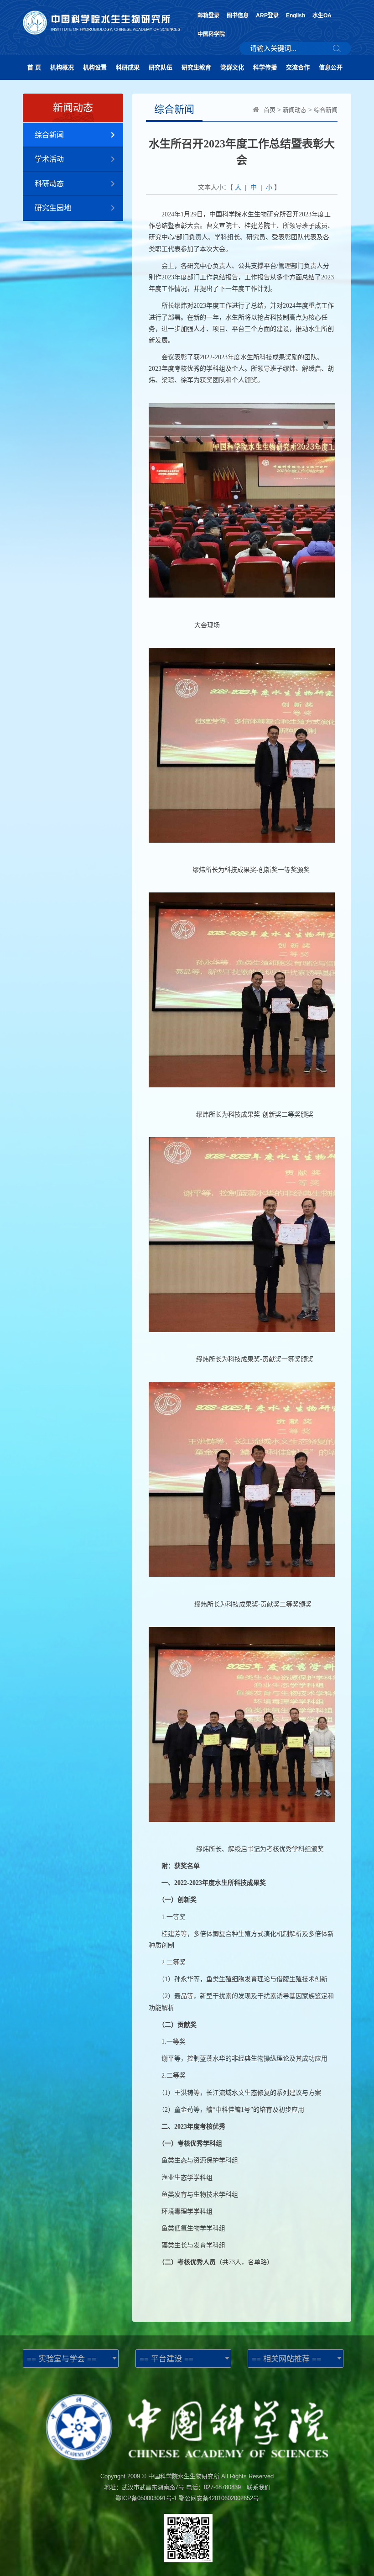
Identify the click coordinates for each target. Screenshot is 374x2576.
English (296, 16)
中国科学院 (211, 34)
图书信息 (238, 16)
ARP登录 (267, 16)
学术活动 (49, 159)
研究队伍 (161, 67)
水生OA (322, 16)
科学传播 (265, 67)
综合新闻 (49, 135)
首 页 (34, 67)
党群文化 (232, 67)
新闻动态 (295, 110)
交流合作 (298, 67)
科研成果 (128, 67)
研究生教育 (196, 67)
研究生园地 (53, 208)
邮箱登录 (208, 16)
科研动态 (49, 184)
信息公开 (331, 67)
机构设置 (95, 67)
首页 (270, 110)
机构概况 (62, 67)
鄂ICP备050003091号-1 (146, 2498)
